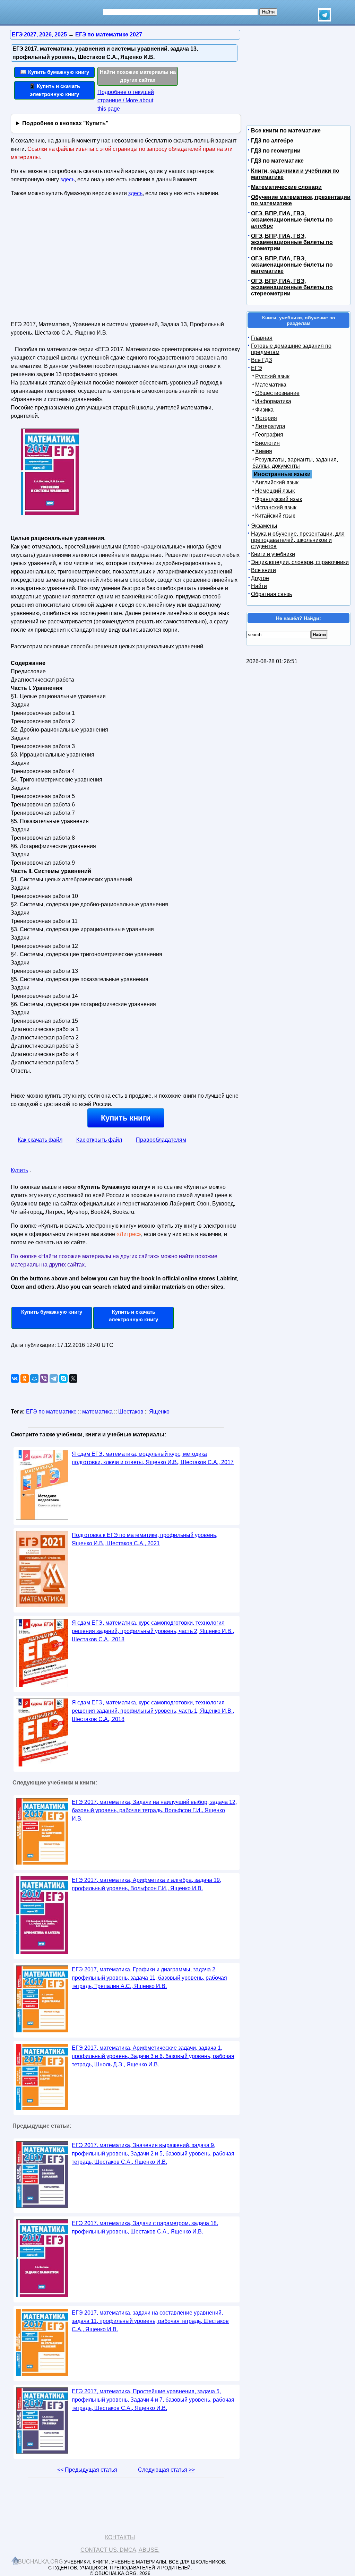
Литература (270, 426)
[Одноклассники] (25, 1378)
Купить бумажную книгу (52, 1312)
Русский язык (272, 376)
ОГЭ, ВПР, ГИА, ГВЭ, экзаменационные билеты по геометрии (292, 242)
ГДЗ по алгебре (272, 141)
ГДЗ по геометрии (276, 151)
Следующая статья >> (166, 2470)
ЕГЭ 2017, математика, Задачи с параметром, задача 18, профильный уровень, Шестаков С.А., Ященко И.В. (145, 2227)
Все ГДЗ (262, 360)
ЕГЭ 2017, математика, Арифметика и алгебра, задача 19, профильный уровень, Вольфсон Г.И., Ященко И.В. (146, 1884)
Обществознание (277, 393)
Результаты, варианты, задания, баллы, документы (295, 463)
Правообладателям (161, 1140)
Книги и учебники (273, 554)
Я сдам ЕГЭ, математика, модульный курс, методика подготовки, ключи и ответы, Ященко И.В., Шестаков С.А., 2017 (153, 1458)
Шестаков (131, 1412)
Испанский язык (276, 507)
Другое (260, 578)
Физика (264, 410)
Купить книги (126, 1118)
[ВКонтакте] (15, 1378)
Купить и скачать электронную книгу (133, 1316)
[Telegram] (54, 1378)
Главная (262, 338)
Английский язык (277, 482)
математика (97, 1412)
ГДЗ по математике (277, 161)
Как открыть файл (99, 1140)
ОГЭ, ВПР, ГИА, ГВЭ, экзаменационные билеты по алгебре (292, 220)
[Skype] (63, 1378)
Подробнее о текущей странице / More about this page (126, 100)
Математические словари (286, 187)
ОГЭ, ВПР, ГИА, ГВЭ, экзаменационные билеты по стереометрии (292, 287)
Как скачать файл (40, 1140)
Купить (19, 1170)
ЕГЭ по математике (51, 1412)
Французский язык (279, 499)
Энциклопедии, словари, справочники (300, 562)
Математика (271, 385)
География (269, 435)
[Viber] (44, 1378)
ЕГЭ (257, 368)
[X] (73, 1378)
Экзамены (264, 526)
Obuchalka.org (38, 2562)
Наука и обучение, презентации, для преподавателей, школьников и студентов (298, 540)
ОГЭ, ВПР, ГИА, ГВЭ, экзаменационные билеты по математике (292, 265)
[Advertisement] (71, 262)
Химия (264, 451)
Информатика (273, 401)
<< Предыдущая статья (87, 2470)
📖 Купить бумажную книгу (55, 72)
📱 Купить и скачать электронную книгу (54, 90)
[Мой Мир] (34, 1378)
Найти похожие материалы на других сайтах (138, 76)
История (266, 418)
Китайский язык (275, 516)
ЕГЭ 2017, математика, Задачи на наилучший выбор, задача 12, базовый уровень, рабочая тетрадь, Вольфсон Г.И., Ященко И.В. (154, 1810)
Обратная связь (271, 594)
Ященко (159, 1412)
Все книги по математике (286, 131)
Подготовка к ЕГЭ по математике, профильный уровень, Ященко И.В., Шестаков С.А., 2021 (145, 1539)
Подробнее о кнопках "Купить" (65, 123)
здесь (67, 179)
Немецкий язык (275, 491)
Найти (259, 586)
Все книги (263, 570)
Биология (267, 443)
